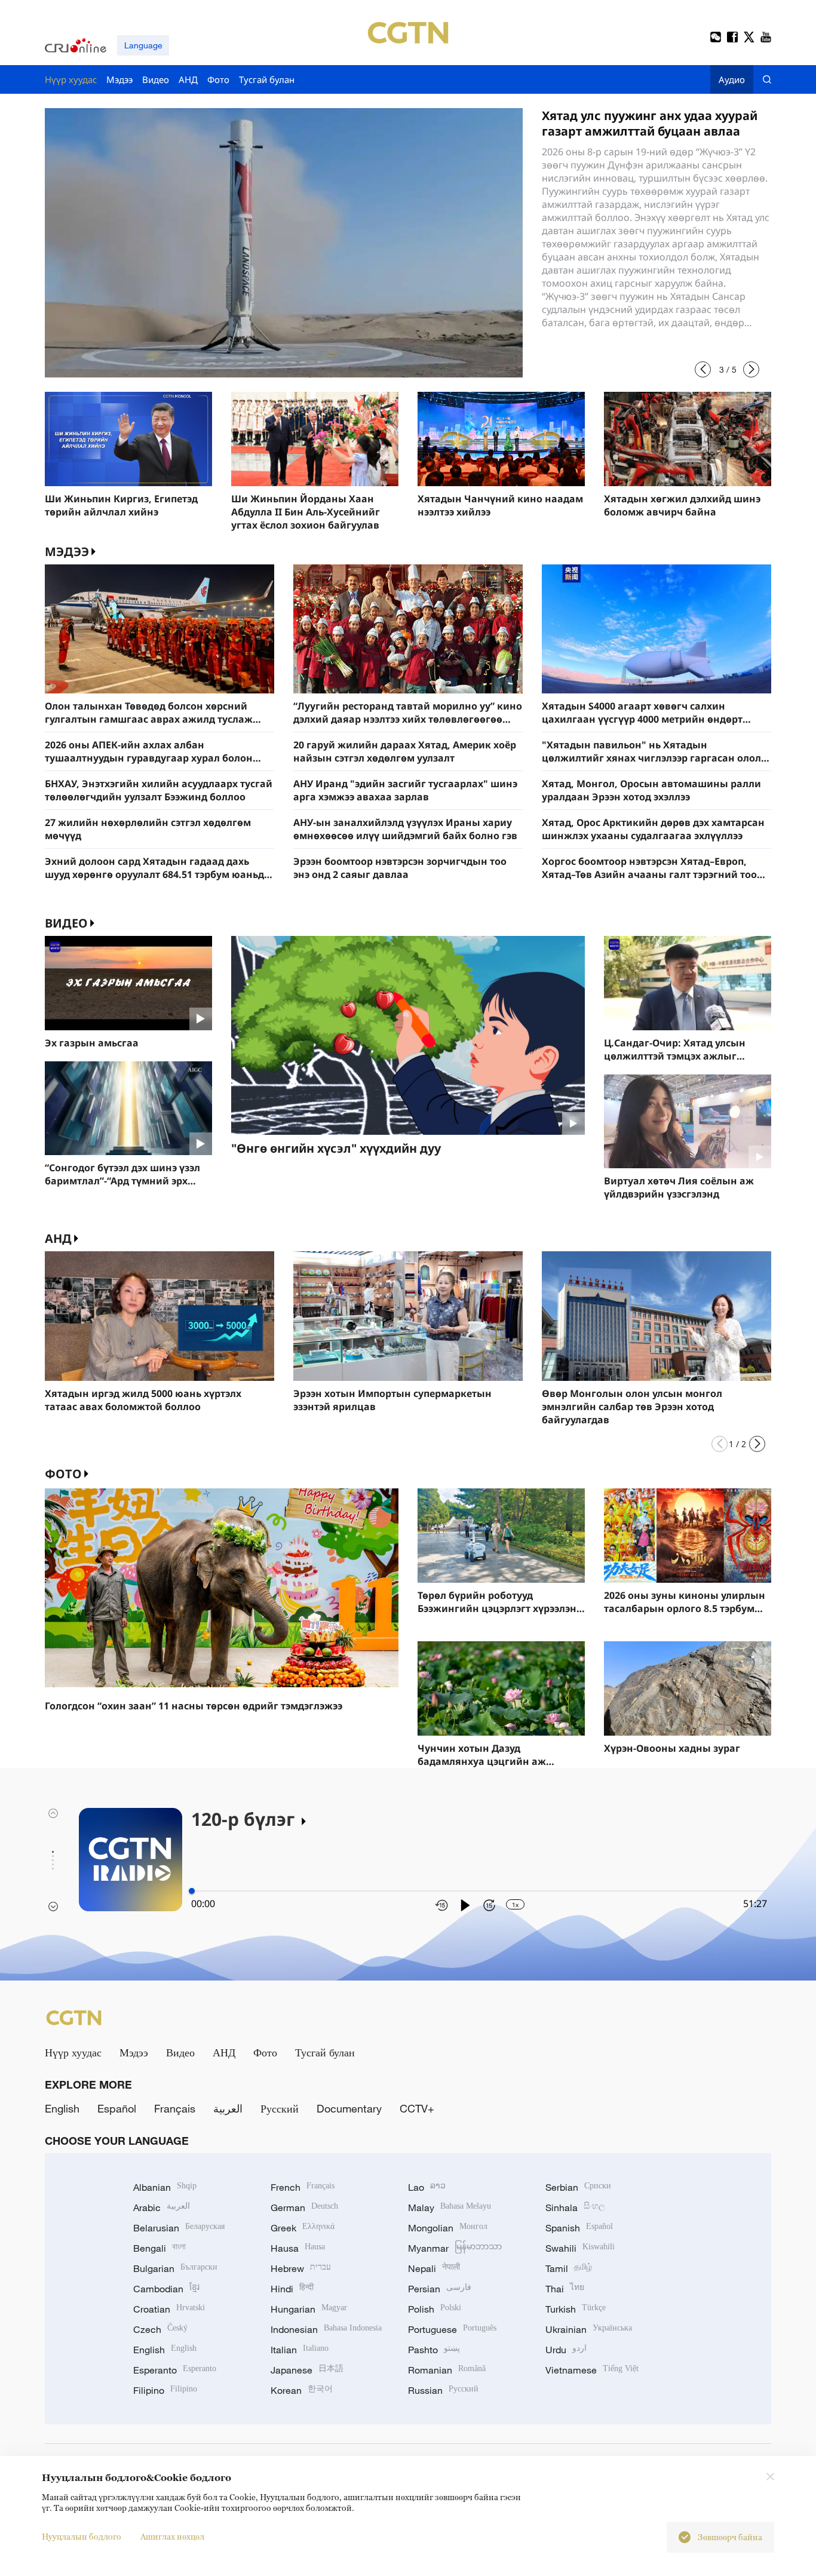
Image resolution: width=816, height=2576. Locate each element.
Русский (280, 2108)
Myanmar (455, 2248)
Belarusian (179, 2228)
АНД (58, 1238)
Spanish (579, 2228)
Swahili (580, 2248)
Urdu (566, 2350)
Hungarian (309, 2309)
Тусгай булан (325, 2052)
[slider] (192, 1891)
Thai (565, 2289)
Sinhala (575, 2207)
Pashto (434, 2350)
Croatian (169, 2309)
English (62, 2108)
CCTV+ (417, 2108)
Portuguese (452, 2329)
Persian (440, 2289)
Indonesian (326, 2329)
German (304, 2207)
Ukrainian (589, 2329)
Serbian (578, 2187)
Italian (300, 2350)
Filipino (165, 2390)
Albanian (165, 2187)
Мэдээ (134, 2052)
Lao (427, 2187)
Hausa (298, 2248)
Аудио (732, 79)
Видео (66, 923)
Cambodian (166, 2289)
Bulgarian (175, 2268)
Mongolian (448, 2228)
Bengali (159, 2248)
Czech (160, 2329)
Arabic (162, 2207)
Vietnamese (592, 2370)
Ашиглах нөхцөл (172, 2536)
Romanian (447, 2370)
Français (175, 2108)
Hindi (292, 2289)
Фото (63, 1474)
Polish (435, 2309)
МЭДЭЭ (67, 552)
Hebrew (301, 2268)
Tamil (569, 2268)
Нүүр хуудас (73, 2052)
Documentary (349, 2108)
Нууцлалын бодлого (82, 2536)
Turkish (576, 2309)
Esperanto (175, 2370)
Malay (450, 2207)
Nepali (434, 2268)
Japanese (307, 2370)
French (303, 2187)
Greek (303, 2228)
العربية (228, 2108)
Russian (443, 2390)
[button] (703, 369)
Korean (302, 2390)
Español (117, 2108)
